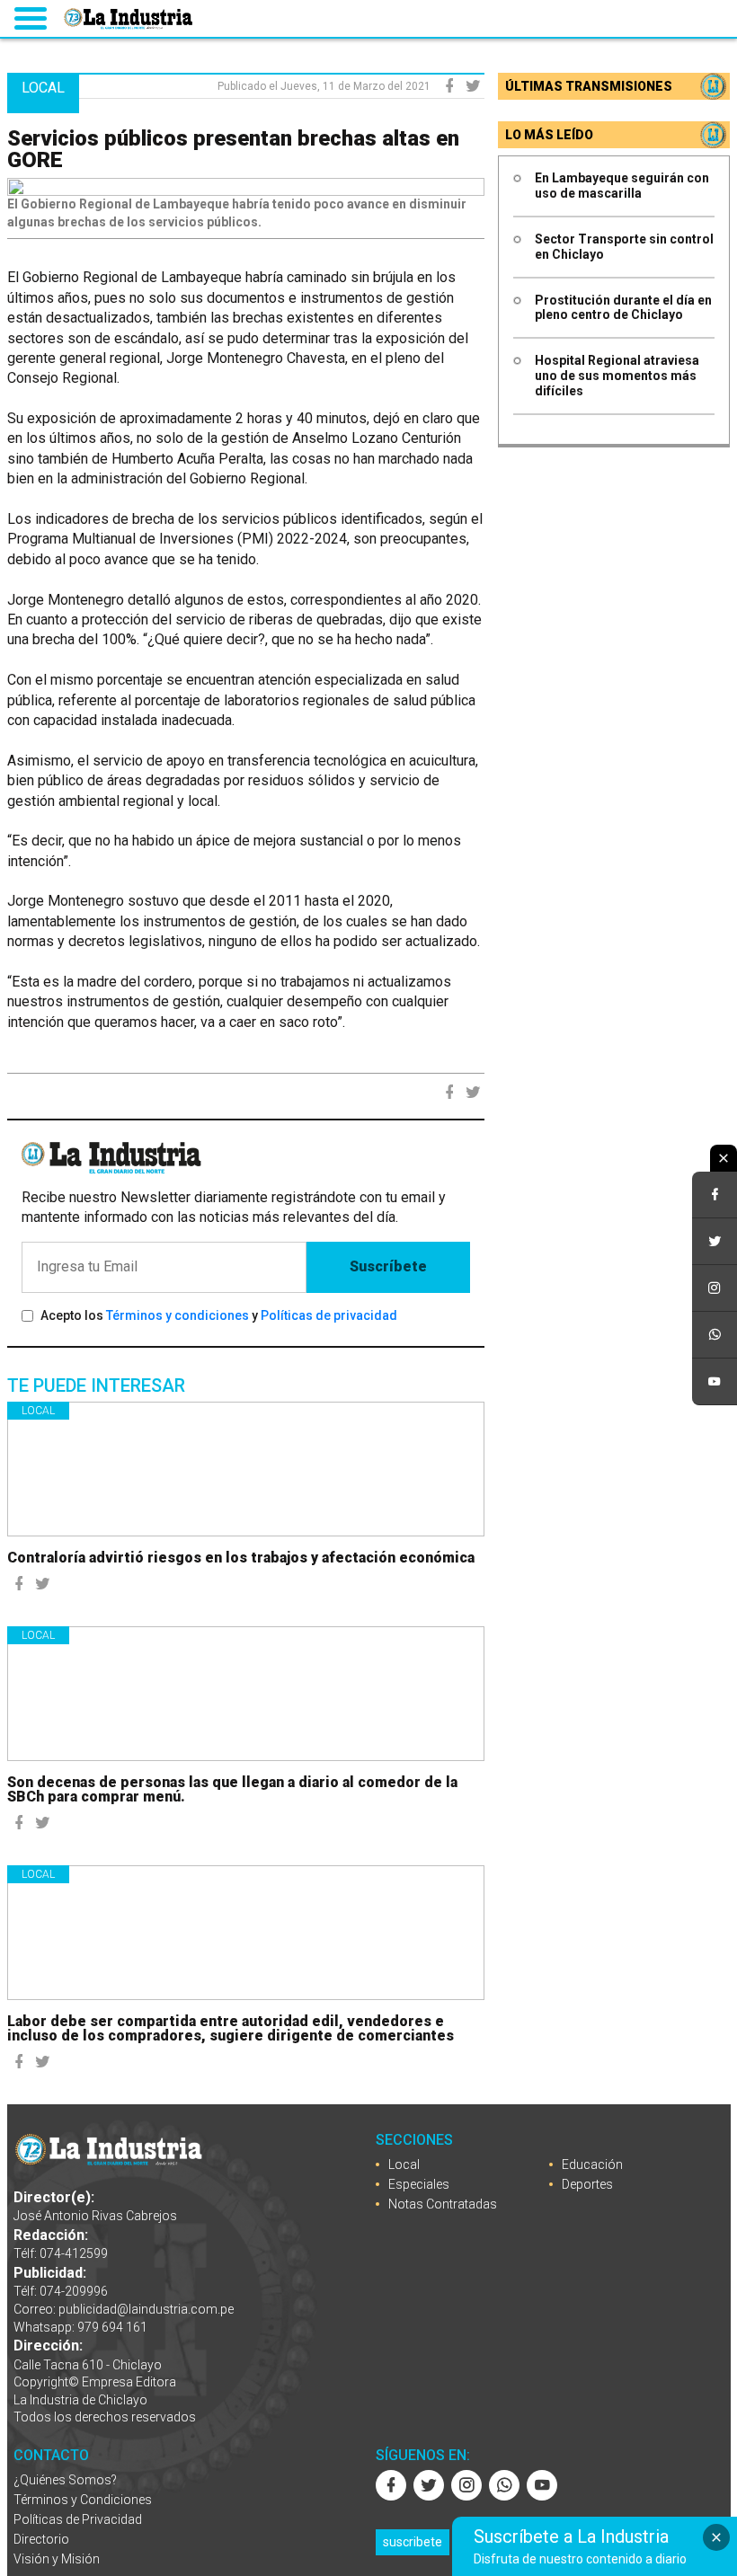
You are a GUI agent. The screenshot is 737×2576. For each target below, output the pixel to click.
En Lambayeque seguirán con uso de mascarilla (622, 186)
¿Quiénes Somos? (65, 2480)
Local (38, 1411)
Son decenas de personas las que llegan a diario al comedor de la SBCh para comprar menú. (232, 1789)
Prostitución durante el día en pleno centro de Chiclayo (623, 308)
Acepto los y (219, 1315)
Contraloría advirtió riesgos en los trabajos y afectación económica (241, 1558)
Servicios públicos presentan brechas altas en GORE (233, 149)
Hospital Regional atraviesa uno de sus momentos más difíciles (617, 376)
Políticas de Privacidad (78, 2519)
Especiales (419, 2184)
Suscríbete (388, 1266)
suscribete (413, 2542)
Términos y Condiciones (83, 2500)
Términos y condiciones (178, 1315)
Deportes (587, 2184)
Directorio (41, 2539)
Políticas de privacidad (329, 1315)
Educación (592, 2164)
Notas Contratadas (443, 2204)
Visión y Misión (57, 2559)
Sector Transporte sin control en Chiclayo (624, 247)
